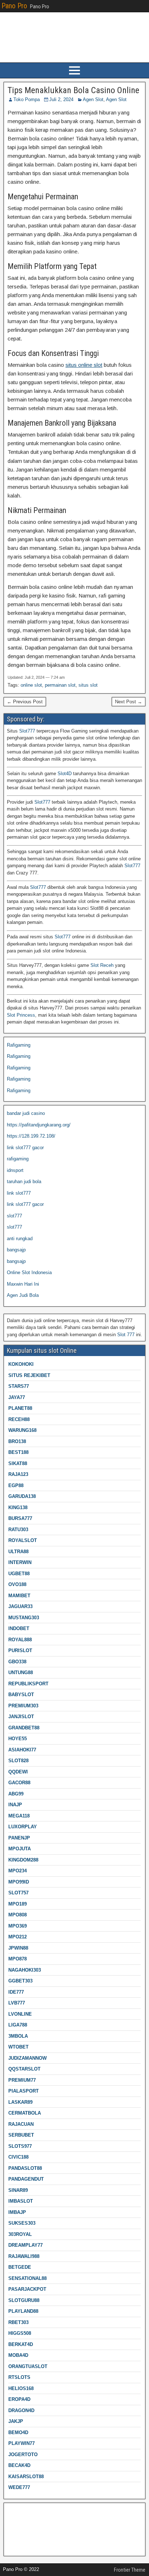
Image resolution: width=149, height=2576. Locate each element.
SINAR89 (18, 2190)
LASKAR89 (20, 2102)
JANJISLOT (21, 1717)
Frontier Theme (130, 2570)
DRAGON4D (21, 2410)
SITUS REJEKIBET (29, 1375)
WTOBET (18, 2047)
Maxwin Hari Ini (23, 1284)
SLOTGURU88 (24, 2300)
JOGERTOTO (23, 2455)
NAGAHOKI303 (25, 1970)
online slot (31, 685)
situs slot (88, 685)
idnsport (15, 1170)
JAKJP (16, 2421)
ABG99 (16, 1794)
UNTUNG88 (21, 1673)
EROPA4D (19, 2399)
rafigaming (18, 1159)
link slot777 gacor (25, 1148)
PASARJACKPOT (27, 2289)
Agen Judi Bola (23, 1295)
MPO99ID (19, 1882)
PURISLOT (20, 1650)
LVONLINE (20, 2014)
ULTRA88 (18, 1552)
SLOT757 (18, 1893)
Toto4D (14, 2545)
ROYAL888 (20, 1640)
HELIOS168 (21, 2388)
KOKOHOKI (21, 1364)
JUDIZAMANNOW (27, 2058)
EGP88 (16, 1485)
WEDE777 (19, 2487)
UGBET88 (19, 1574)
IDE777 (16, 1992)
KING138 (18, 1508)
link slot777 (19, 1193)
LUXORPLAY (23, 1827)
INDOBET (19, 1628)
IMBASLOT (21, 2201)
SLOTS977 (20, 2146)
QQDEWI (18, 1772)
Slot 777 (126, 1335)
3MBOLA (18, 2036)
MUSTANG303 (24, 1618)
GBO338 (17, 1662)
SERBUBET (21, 2135)
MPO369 (18, 1926)
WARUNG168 (22, 1430)
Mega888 (16, 2511)
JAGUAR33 (20, 1606)
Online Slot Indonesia (29, 1272)
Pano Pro (14, 6)
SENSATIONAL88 (27, 2278)
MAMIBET (19, 1596)
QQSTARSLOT (24, 2069)
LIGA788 (18, 2025)
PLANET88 (20, 1408)
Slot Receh (102, 965)
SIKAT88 (18, 1463)
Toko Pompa (27, 99)
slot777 (14, 1216)
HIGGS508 (20, 2333)
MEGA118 (19, 1816)
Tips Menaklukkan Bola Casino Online (73, 90)
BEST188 (18, 1452)
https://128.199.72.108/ (31, 1136)
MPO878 (18, 1959)
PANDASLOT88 (25, 2168)
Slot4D (65, 774)
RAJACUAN (21, 2124)
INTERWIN (20, 1562)
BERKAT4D (21, 2344)
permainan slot (60, 685)
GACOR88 (19, 1783)
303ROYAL (20, 2234)
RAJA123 (18, 1474)
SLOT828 (18, 1761)
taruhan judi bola (24, 1181)
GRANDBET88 (24, 1728)
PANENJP (19, 1838)
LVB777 (17, 2003)
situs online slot (84, 365)
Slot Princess (21, 1015)
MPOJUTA (20, 1849)
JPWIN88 (18, 1948)
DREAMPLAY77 (25, 2245)
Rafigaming (19, 1045)
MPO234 (18, 1871)
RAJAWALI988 (24, 2256)
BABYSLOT (21, 1695)
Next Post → (129, 702)
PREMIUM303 (23, 1706)
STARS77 (19, 1386)
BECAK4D (19, 2465)
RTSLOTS (19, 2377)
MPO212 (18, 1937)
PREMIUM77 (22, 2080)
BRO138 (17, 1441)
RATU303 (18, 1530)
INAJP (15, 1805)
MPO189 (18, 1904)
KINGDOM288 (23, 1860)
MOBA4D (18, 2355)
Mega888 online (23, 2534)
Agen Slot (93, 99)
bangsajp (16, 1250)
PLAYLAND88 (23, 2311)
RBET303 (18, 2322)
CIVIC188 (18, 2157)
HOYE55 (18, 1739)
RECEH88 (19, 1419)
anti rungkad (20, 1239)
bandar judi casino (26, 1113)
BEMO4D (18, 2432)
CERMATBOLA (25, 2113)
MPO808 (18, 1915)
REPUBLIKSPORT (28, 1684)
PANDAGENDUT (26, 2179)
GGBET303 (20, 1981)
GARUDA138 (22, 1496)
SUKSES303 (22, 2223)
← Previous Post (25, 702)
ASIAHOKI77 (22, 1750)
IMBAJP (17, 2212)
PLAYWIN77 (22, 2443)
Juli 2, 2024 (61, 99)
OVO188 (17, 1584)
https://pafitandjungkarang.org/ (39, 1125)
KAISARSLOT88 (26, 2477)
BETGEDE (20, 2267)
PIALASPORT (24, 2091)
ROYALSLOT (23, 1540)
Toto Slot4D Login (25, 2522)
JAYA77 (17, 1397)
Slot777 (27, 731)
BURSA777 (20, 1518)
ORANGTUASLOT (28, 2366)
